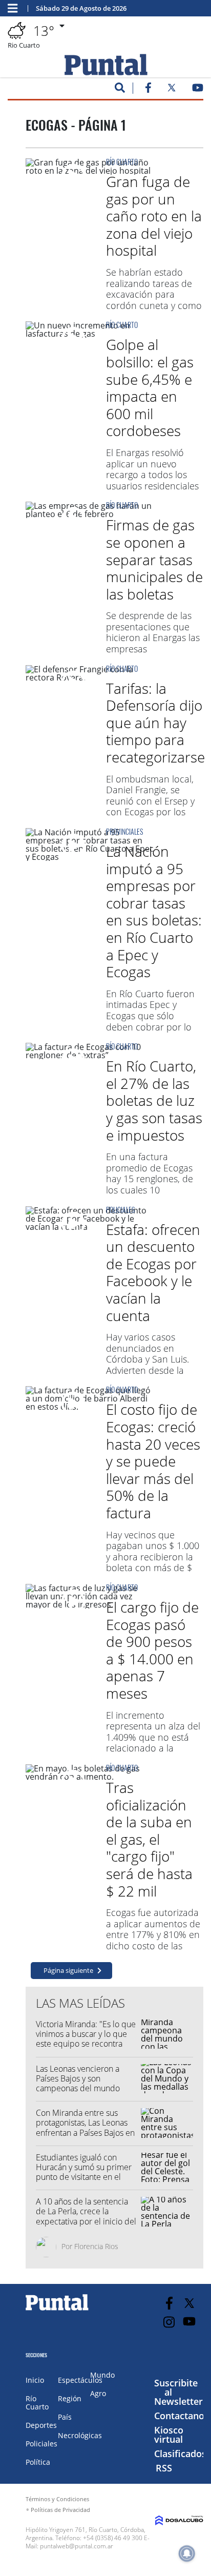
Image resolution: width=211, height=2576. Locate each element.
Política (38, 2462)
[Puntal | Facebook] (148, 90)
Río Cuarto (122, 162)
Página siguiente (68, 1970)
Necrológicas (80, 2435)
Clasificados (180, 2454)
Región (70, 2398)
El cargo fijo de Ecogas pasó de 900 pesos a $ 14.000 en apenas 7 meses (152, 1650)
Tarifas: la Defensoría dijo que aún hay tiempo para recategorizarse (155, 723)
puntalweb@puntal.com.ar (77, 2546)
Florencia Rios (96, 2246)
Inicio (35, 2380)
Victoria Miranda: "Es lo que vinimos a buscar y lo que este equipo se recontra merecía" (86, 2039)
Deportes (41, 2425)
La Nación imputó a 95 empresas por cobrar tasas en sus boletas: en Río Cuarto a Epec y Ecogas (154, 911)
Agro (98, 2393)
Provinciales (124, 831)
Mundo (102, 2375)
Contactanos (182, 2416)
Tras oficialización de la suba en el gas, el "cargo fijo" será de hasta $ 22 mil (149, 1839)
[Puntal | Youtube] (198, 90)
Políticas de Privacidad (60, 2510)
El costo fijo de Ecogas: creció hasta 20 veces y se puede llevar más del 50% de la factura (153, 1461)
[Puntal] (57, 2310)
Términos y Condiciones (57, 2499)
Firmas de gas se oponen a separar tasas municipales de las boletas (154, 559)
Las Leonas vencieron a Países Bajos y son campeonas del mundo (78, 2078)
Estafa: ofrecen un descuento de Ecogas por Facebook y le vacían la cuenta (153, 1272)
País (65, 2417)
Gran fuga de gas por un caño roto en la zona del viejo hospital (154, 216)
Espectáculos (80, 2380)
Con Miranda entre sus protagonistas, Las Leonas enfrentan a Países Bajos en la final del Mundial (85, 2128)
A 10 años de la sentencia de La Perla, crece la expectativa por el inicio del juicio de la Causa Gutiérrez (86, 2216)
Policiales (120, 1210)
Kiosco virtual (169, 2435)
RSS (164, 2468)
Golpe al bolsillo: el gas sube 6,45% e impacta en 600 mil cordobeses (150, 387)
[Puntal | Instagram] (169, 2322)
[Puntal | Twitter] (172, 90)
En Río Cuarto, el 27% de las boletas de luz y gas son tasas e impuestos (154, 1100)
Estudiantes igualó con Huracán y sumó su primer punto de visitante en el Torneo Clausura (84, 2172)
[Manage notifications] (187, 2553)
